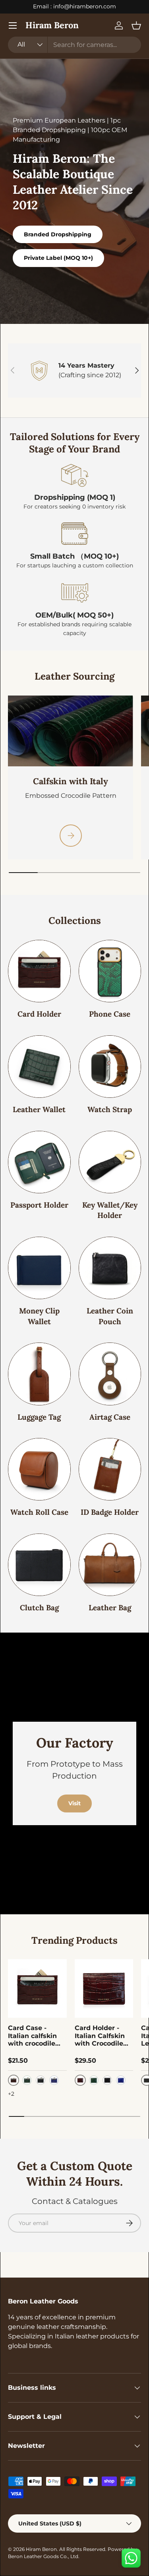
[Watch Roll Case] (39, 1469)
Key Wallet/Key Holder (110, 1210)
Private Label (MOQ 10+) (58, 258)
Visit (74, 1803)
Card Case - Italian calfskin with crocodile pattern (32, 2036)
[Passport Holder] (39, 1162)
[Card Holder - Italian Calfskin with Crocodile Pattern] (104, 1989)
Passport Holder (39, 1205)
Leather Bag (110, 1608)
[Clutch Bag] (39, 1565)
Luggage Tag (39, 1417)
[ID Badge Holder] (110, 1469)
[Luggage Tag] (39, 1374)
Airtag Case (110, 1417)
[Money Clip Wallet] (39, 1268)
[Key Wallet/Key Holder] (110, 1162)
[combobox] (74, 45)
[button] (136, 25)
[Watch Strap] (110, 1067)
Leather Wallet (39, 1109)
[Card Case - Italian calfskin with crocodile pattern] (37, 1989)
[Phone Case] (110, 971)
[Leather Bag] (110, 1565)
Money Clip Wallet (39, 1316)
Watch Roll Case (39, 1512)
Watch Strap (110, 1109)
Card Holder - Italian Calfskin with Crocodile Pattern (100, 2036)
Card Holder (39, 1014)
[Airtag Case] (110, 1374)
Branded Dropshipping (58, 234)
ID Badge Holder (110, 1512)
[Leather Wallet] (39, 1067)
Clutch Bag (39, 1608)
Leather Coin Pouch (110, 1316)
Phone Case (110, 1014)
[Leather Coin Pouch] (110, 1268)
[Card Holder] (39, 971)
